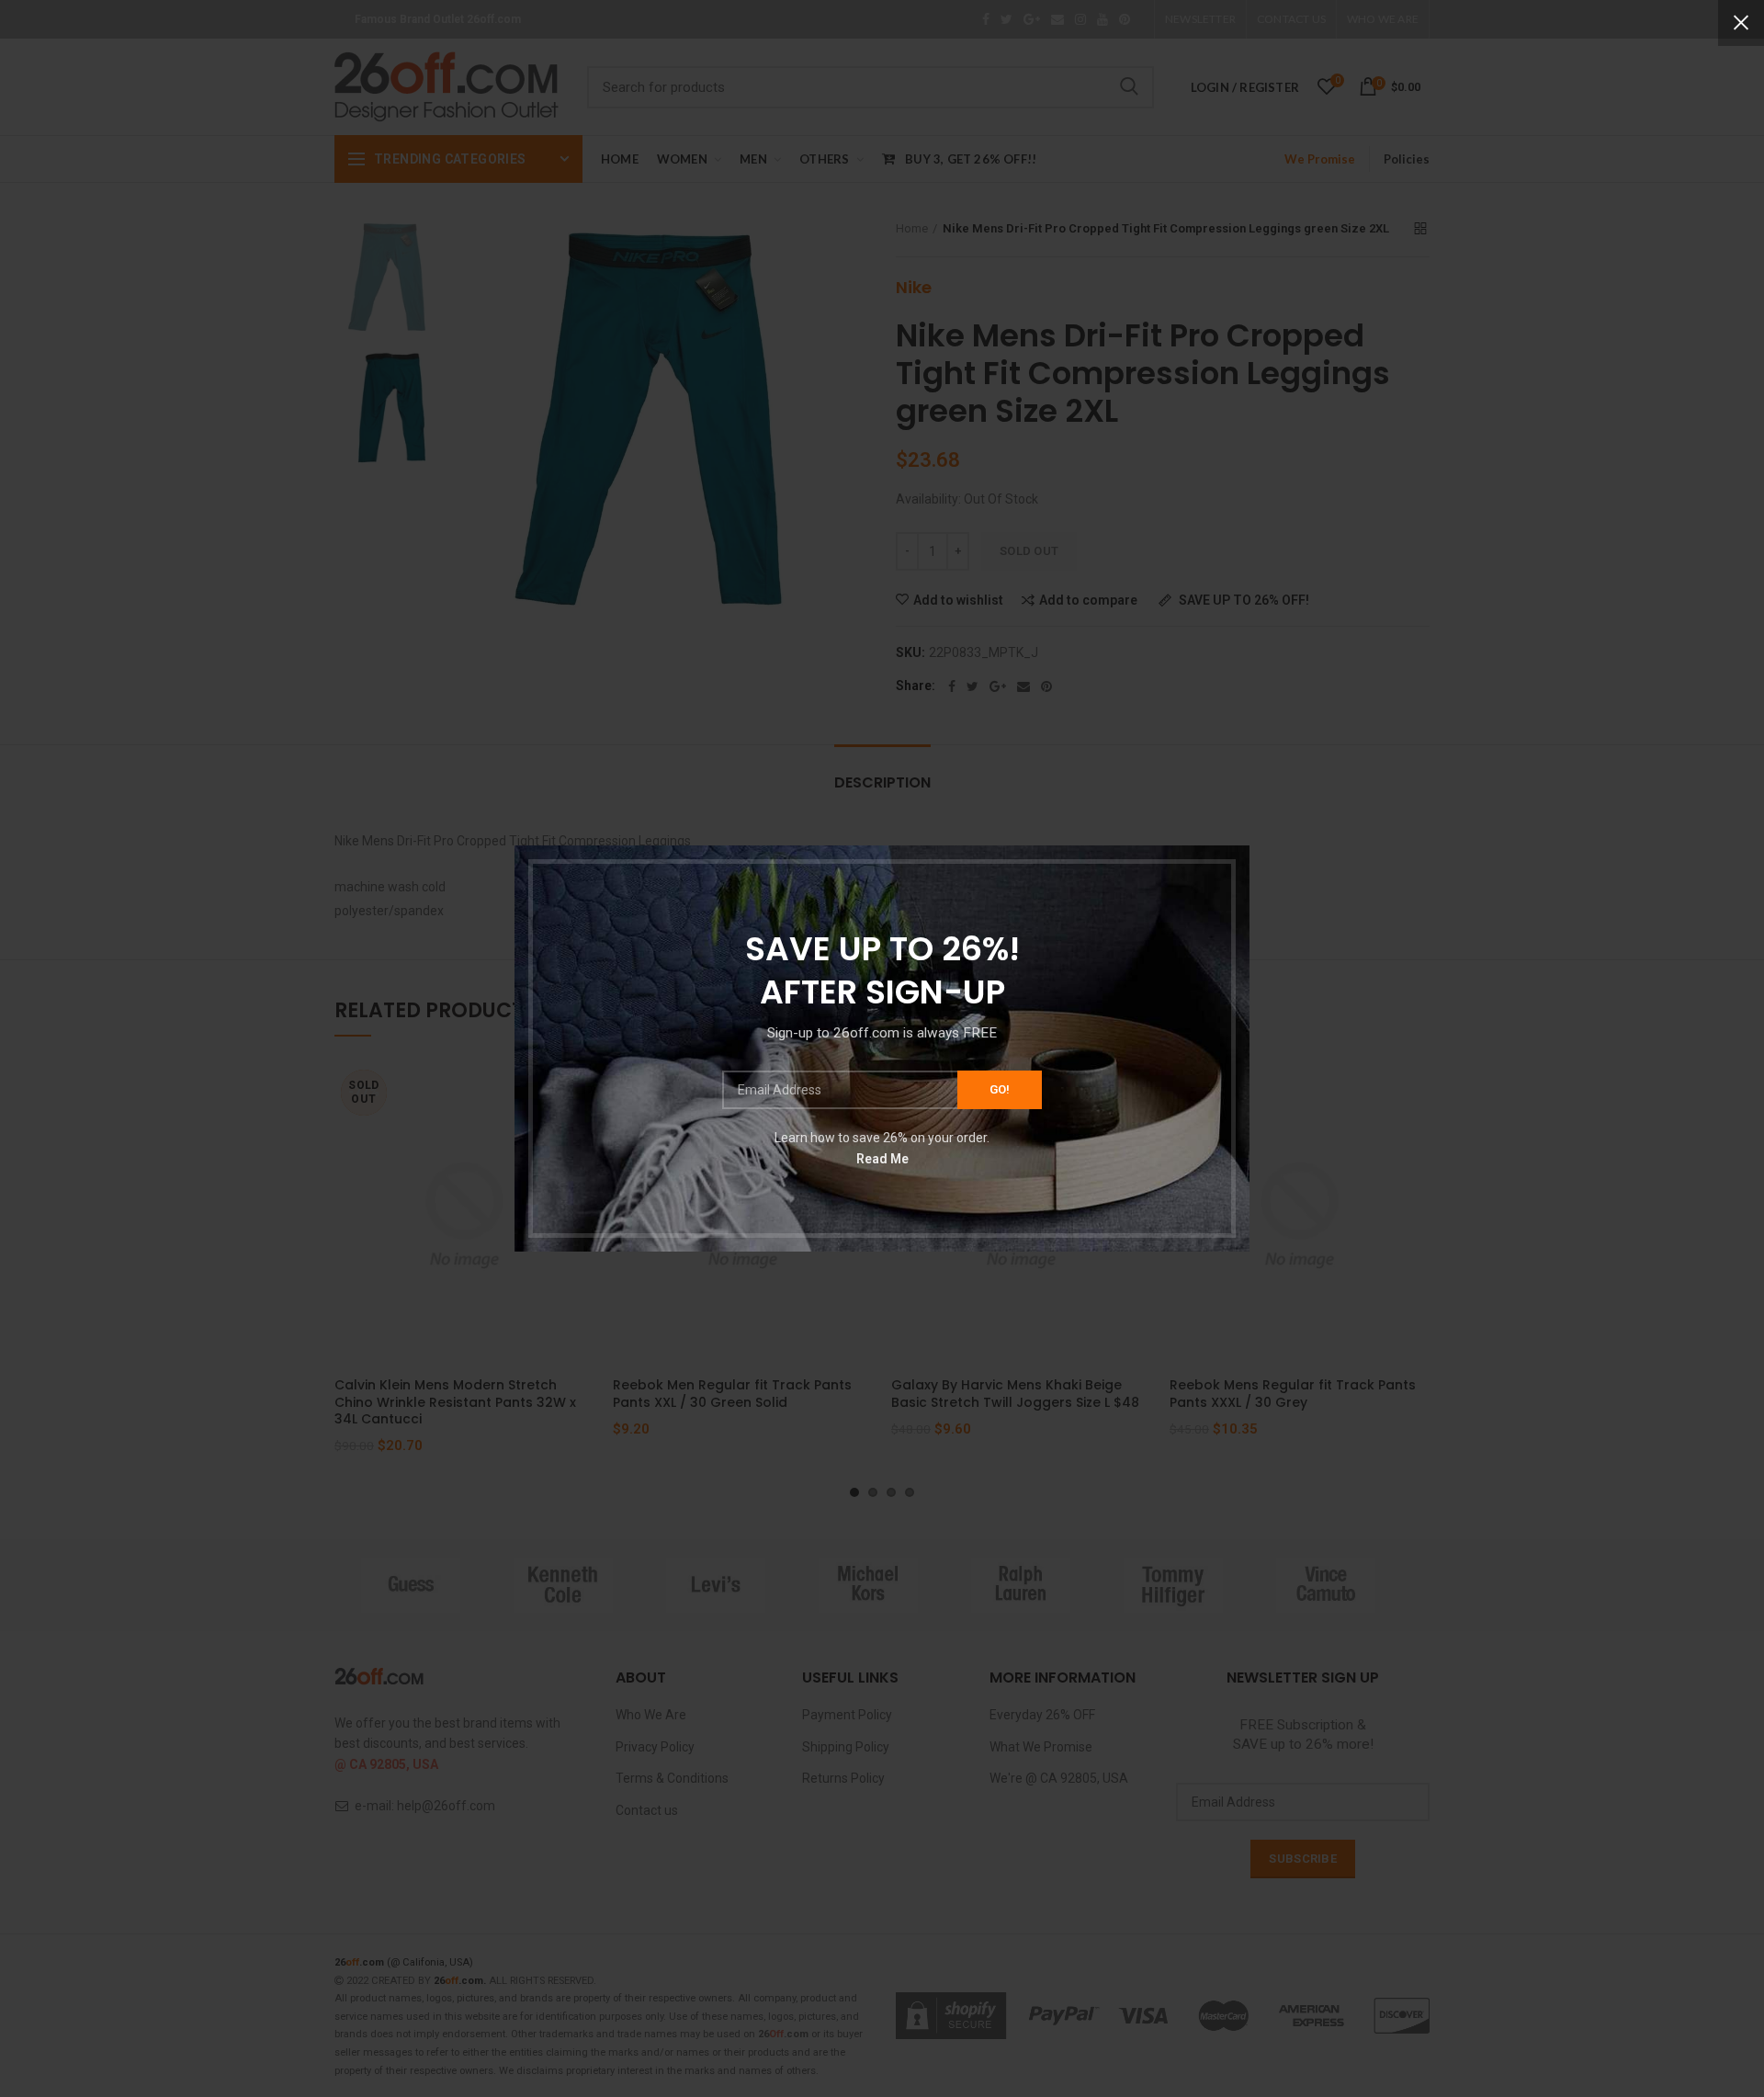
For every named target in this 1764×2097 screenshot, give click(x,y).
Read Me (882, 1159)
